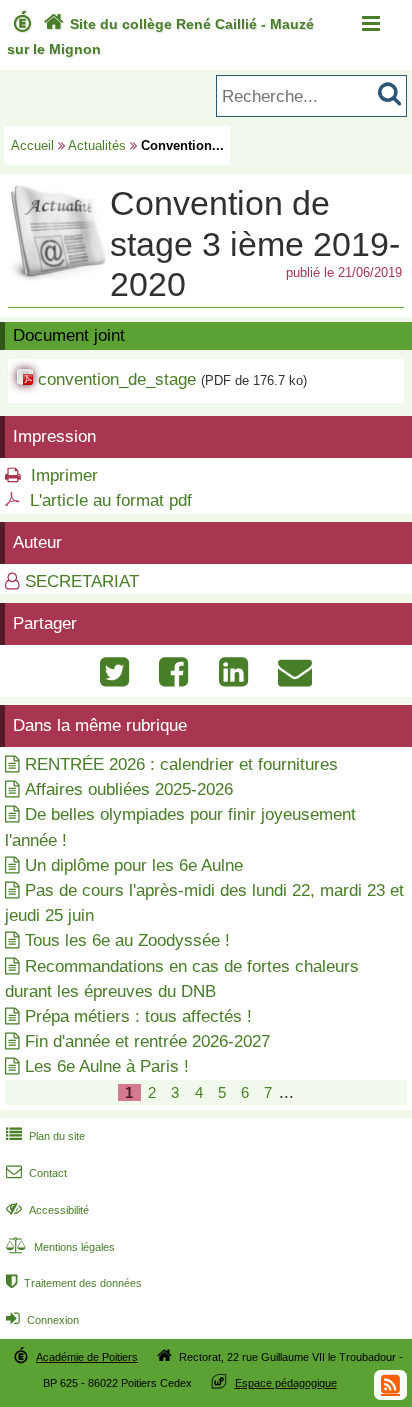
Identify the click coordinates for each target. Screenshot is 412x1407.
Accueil (32, 145)
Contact (36, 1173)
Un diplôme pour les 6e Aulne (134, 865)
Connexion (42, 1320)
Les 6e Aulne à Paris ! (107, 1066)
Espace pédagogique (286, 1383)
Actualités (97, 145)
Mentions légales (60, 1247)
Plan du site (45, 1136)
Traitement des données (74, 1283)
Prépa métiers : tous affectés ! (138, 1016)
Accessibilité (47, 1210)
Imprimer (64, 475)
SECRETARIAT (82, 581)
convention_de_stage (117, 379)
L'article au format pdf (111, 500)
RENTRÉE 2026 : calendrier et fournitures (181, 764)
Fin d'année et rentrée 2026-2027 (147, 1041)
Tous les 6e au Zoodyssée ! (127, 940)
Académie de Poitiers (87, 1357)
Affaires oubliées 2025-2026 (129, 789)
